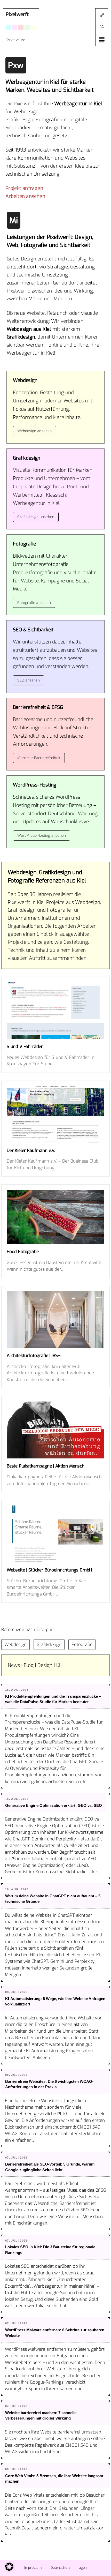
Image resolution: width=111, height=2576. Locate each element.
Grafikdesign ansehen (36, 517)
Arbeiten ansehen (25, 196)
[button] (102, 40)
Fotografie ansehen (34, 603)
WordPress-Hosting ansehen (42, 836)
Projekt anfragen (24, 188)
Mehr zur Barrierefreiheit (39, 758)
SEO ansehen (29, 680)
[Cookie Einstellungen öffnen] (9, 2569)
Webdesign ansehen (34, 431)
